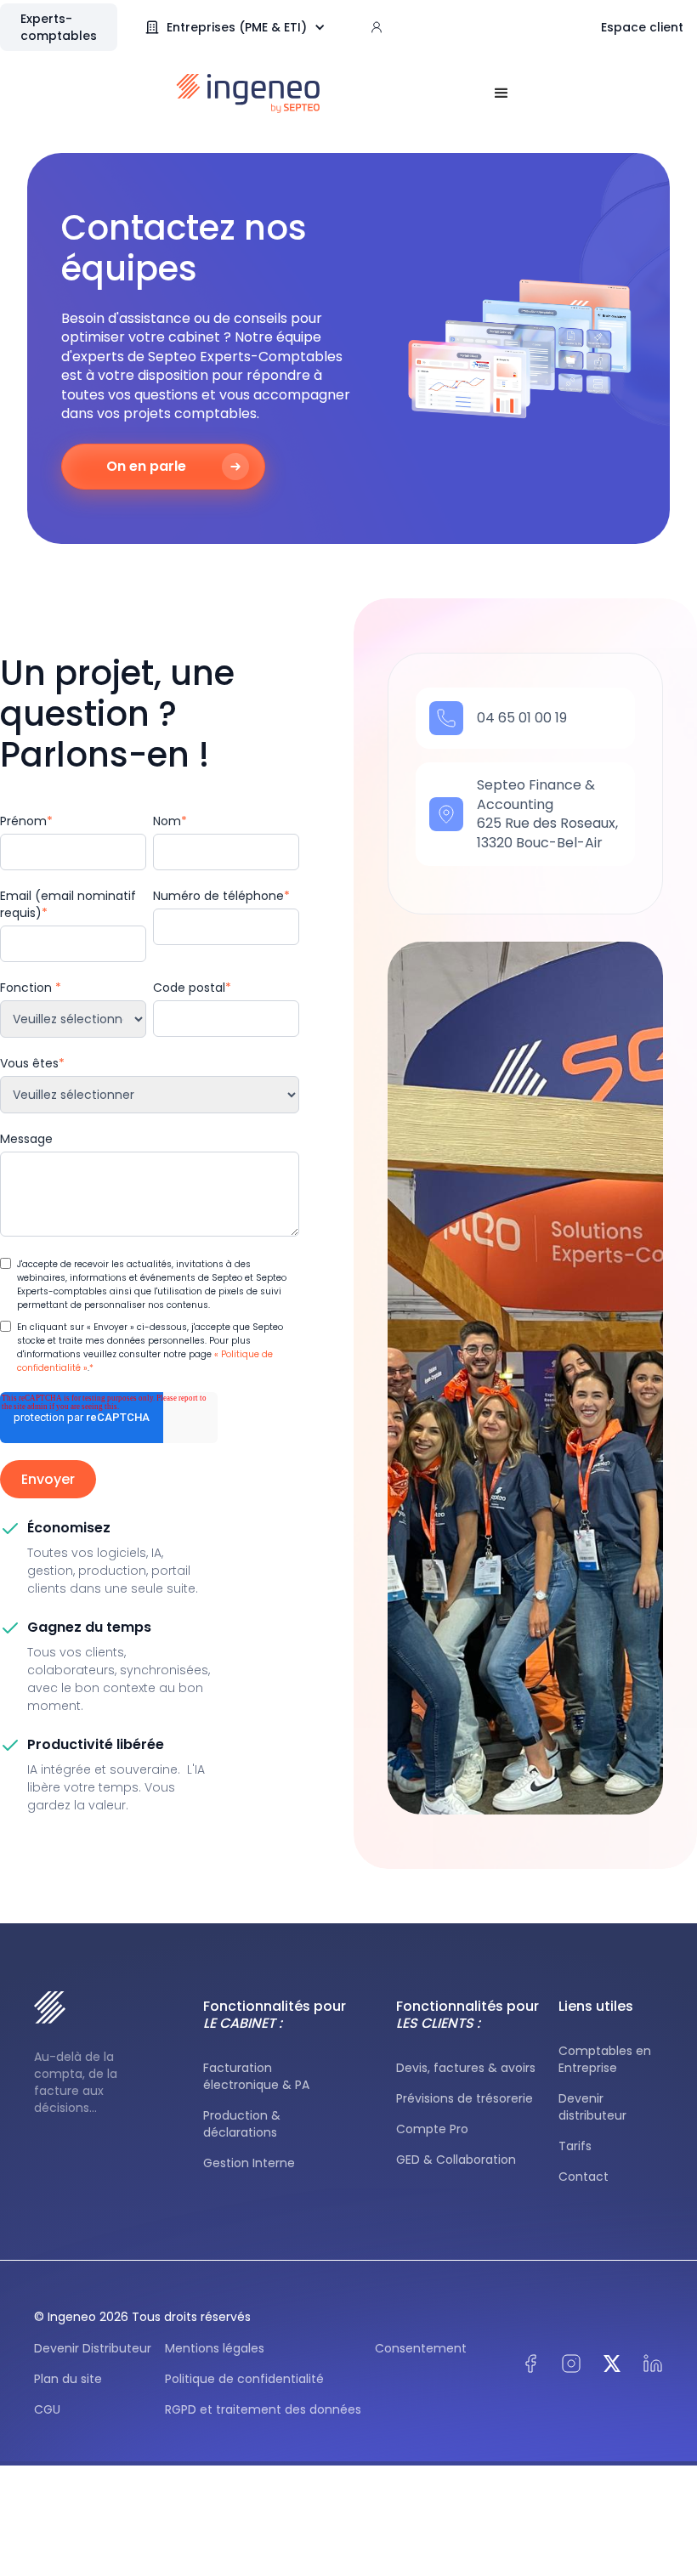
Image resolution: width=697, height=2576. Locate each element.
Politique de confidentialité (244, 2379)
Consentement (421, 2348)
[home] (249, 93)
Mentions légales (215, 2348)
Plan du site (68, 2379)
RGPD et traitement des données (263, 2409)
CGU (47, 2409)
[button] (244, 27)
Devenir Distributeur (93, 2348)
